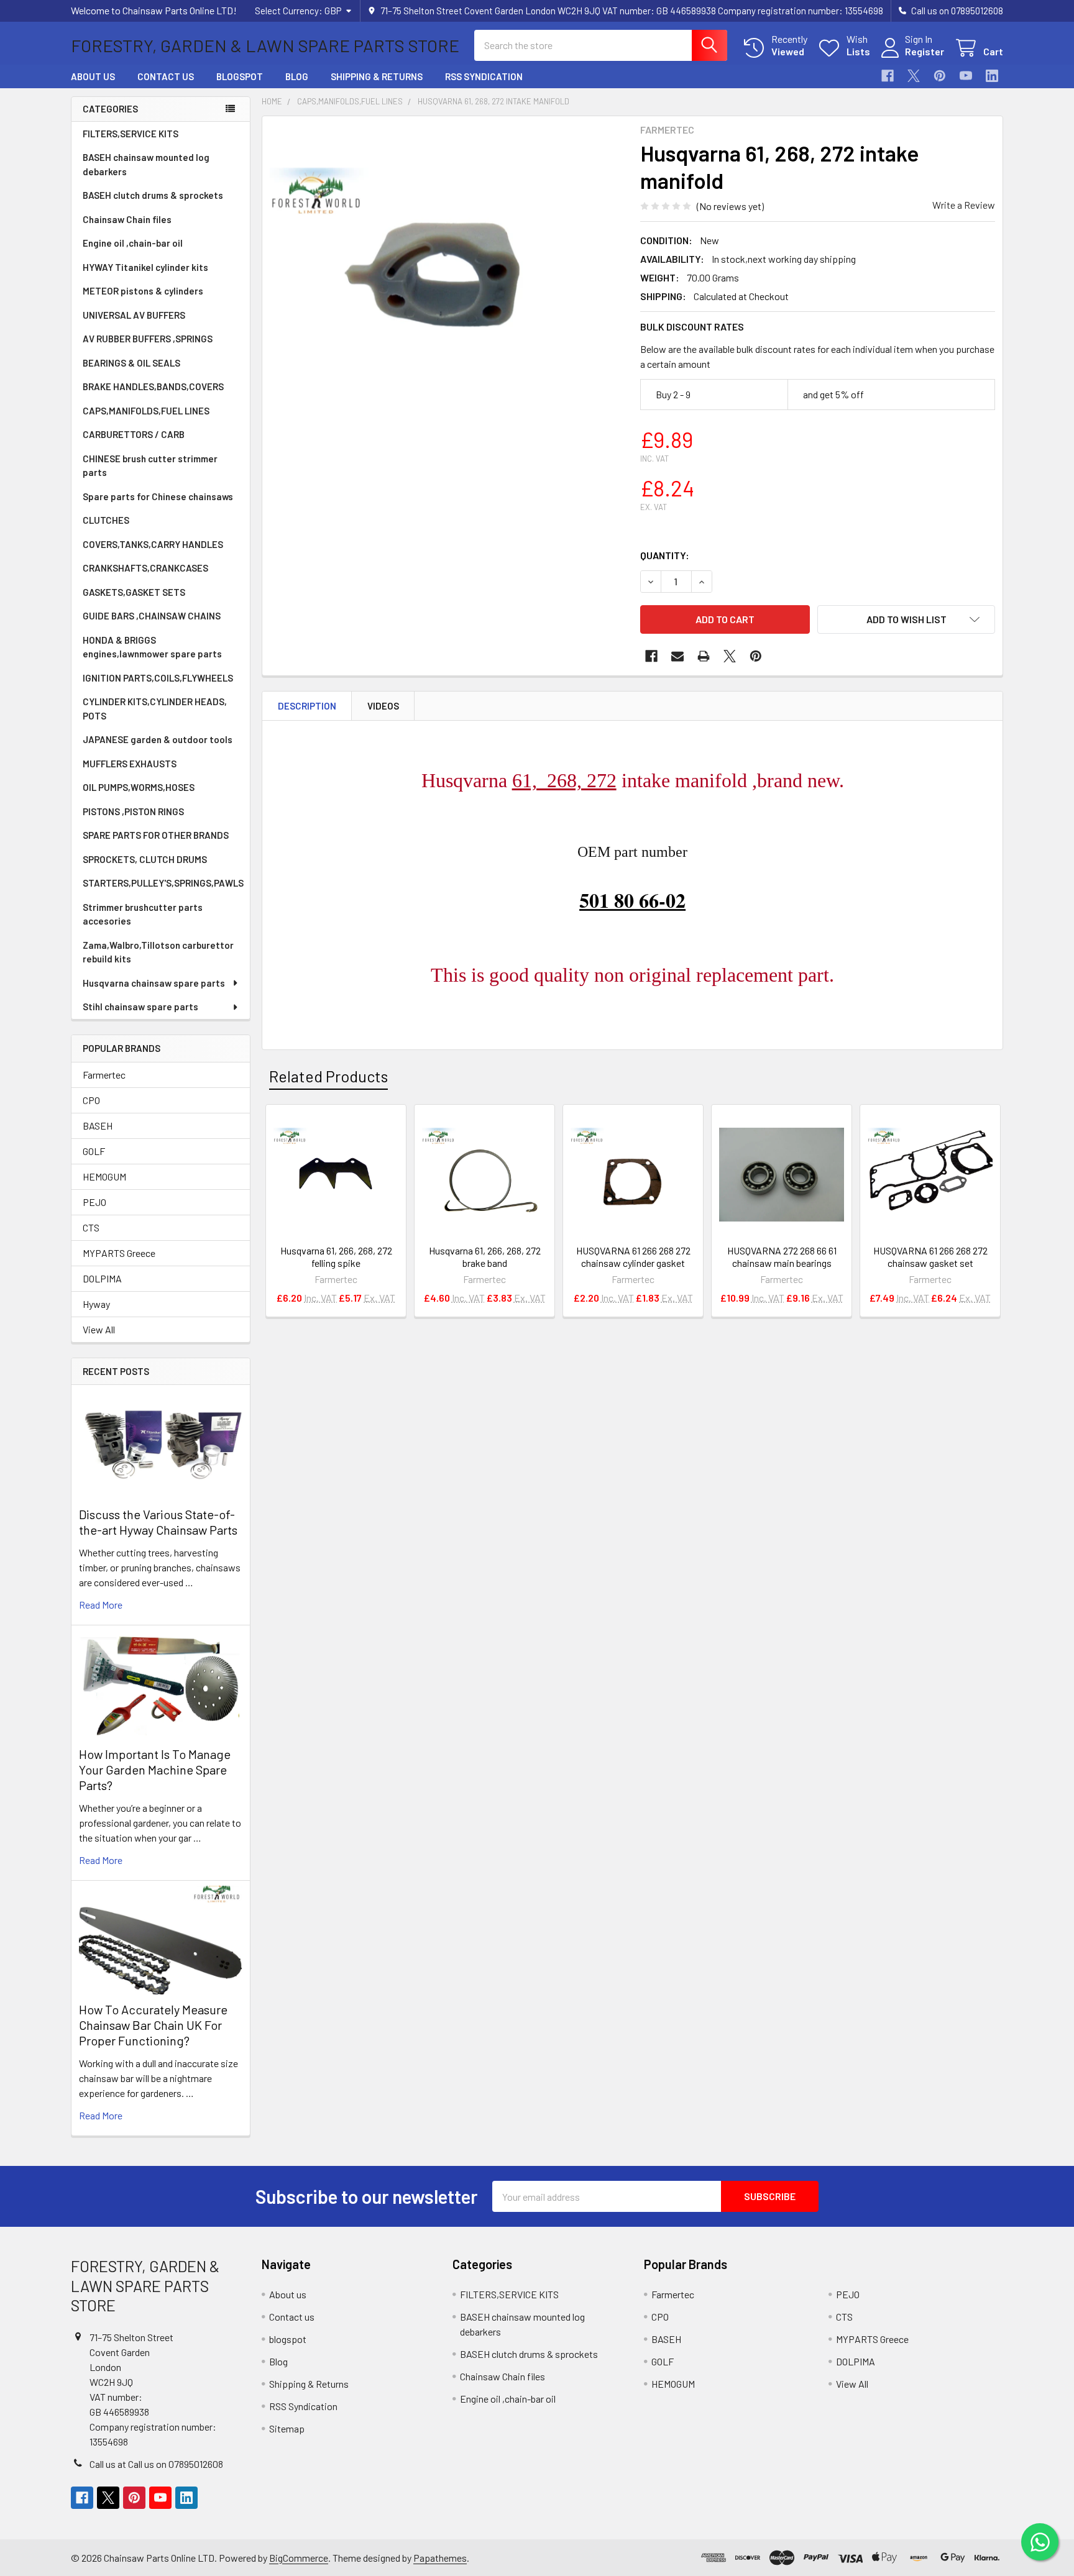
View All (99, 1329)
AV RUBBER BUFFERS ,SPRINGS (148, 339)
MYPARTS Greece (119, 1253)
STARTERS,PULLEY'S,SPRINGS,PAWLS (163, 883)
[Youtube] (966, 76)
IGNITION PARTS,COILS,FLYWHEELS (158, 678)
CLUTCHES (106, 520)
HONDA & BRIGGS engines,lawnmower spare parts (152, 647)
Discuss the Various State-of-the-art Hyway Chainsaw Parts (158, 1522)
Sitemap (287, 2428)
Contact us (166, 76)
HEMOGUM (104, 1176)
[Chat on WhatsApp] (1040, 2542)
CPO (91, 1100)
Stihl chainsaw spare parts (140, 1007)
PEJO (94, 1202)
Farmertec (104, 1075)
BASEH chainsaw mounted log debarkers (146, 164)
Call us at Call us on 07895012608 (156, 2464)
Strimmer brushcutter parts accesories (143, 914)
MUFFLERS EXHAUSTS (130, 764)
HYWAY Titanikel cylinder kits (145, 267)
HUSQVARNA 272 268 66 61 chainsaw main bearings (782, 1257)
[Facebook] (888, 76)
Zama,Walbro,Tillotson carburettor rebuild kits (158, 952)
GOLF (94, 1151)
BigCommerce (299, 2558)
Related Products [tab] (328, 1076)
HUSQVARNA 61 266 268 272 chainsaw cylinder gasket (633, 1257)
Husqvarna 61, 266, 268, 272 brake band (485, 1257)
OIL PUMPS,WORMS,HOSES (139, 787)
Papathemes (440, 2558)
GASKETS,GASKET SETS (134, 592)
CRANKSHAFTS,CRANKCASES (145, 568)
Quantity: (665, 555)
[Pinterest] (940, 76)
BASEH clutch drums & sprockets (153, 195)
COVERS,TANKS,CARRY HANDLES (153, 544)
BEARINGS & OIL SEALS (131, 363)
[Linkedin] (992, 76)
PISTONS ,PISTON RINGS (133, 811)
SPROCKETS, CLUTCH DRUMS (145, 859)
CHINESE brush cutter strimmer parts (150, 466)
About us (93, 76)
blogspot (240, 76)
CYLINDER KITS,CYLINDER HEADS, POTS (155, 709)
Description (307, 706)
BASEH (98, 1126)
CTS (91, 1227)
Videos (383, 706)
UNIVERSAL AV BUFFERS (134, 315)
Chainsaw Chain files (127, 219)
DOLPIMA (102, 1278)
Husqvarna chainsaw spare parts (154, 983)
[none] (447, 301)
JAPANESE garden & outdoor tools (158, 739)
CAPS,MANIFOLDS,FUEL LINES (146, 411)
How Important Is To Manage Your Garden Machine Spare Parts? (155, 1770)
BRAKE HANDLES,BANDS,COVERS (153, 386)
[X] (914, 76)
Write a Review (964, 205)
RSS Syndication (484, 76)
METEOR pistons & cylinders (143, 291)
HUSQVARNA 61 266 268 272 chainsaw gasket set (930, 1257)
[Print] (704, 656)
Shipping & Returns (377, 76)
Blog (297, 76)
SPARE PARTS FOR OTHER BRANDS (156, 835)
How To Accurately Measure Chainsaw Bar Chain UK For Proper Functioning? (153, 2025)
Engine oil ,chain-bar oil (133, 243)
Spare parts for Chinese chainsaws (158, 496)
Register (925, 51)
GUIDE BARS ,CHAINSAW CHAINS (152, 616)
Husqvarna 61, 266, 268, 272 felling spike (336, 1257)
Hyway (96, 1304)
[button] (906, 619)
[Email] (677, 656)
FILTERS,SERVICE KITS (131, 134)
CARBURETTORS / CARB (134, 434)
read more (101, 1605)
